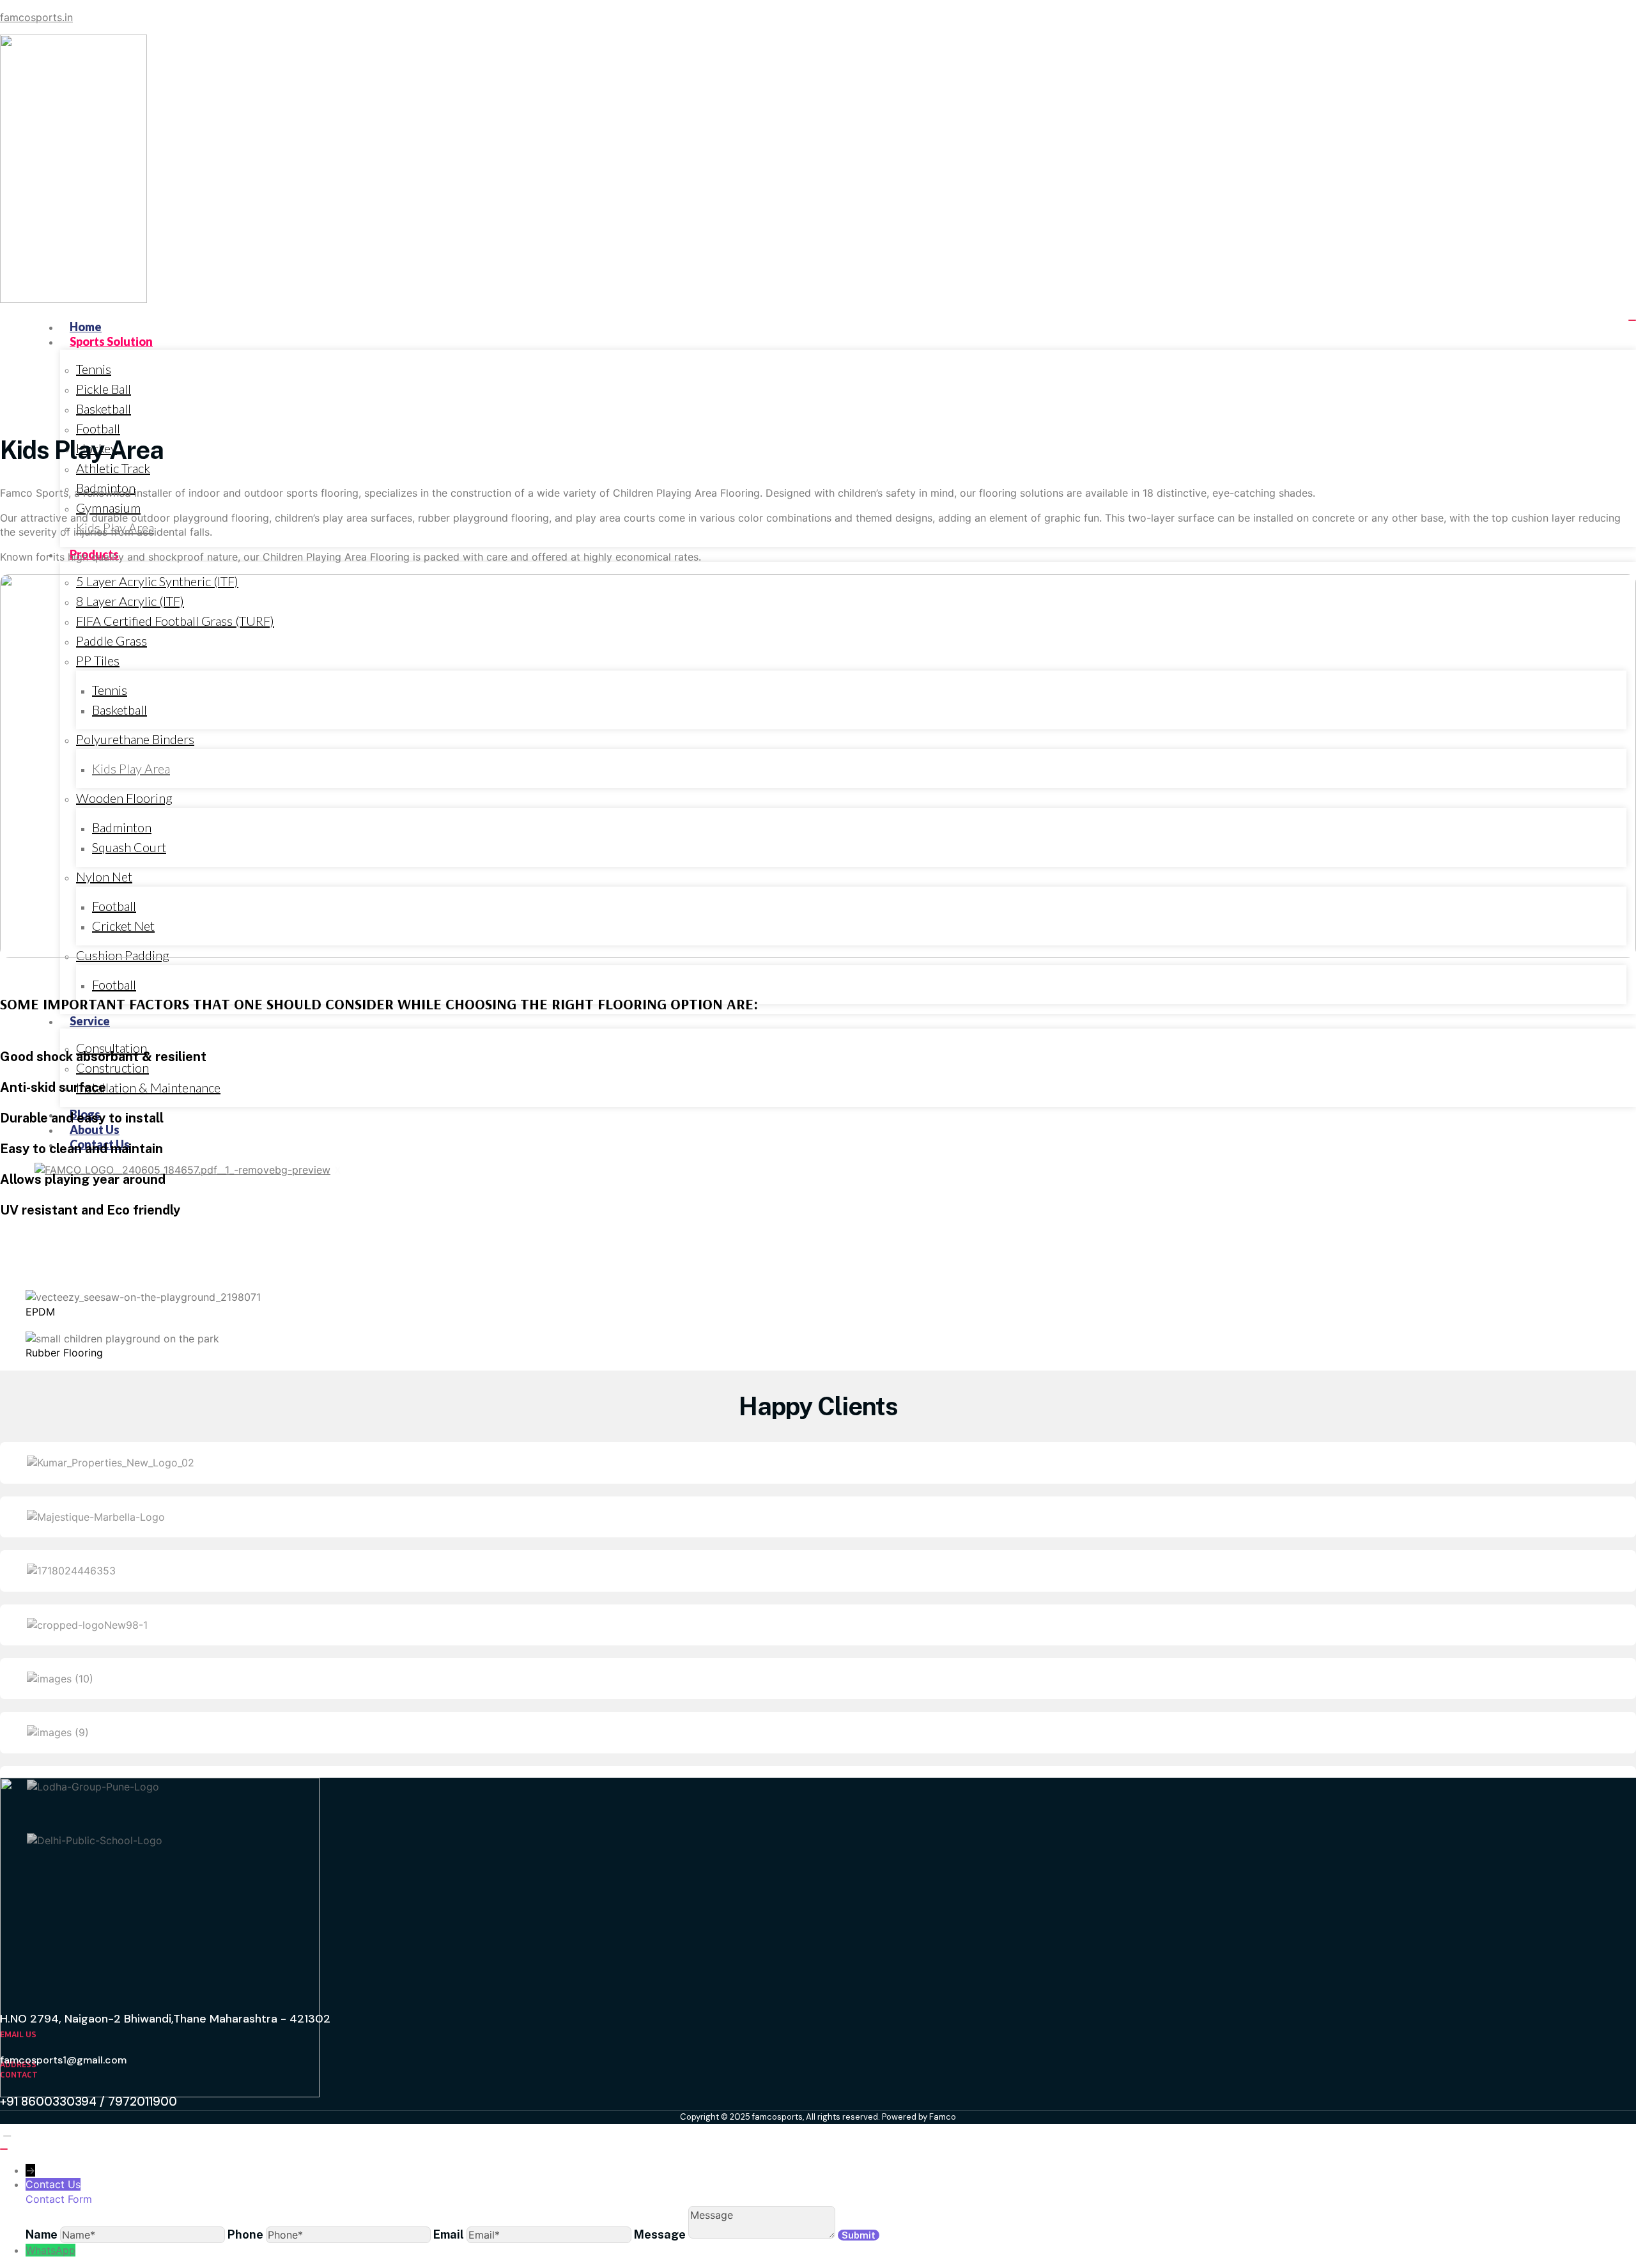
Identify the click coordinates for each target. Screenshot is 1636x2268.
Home (86, 327)
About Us (95, 1130)
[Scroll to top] (7, 2131)
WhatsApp (50, 2250)
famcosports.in (36, 17)
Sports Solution (111, 341)
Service (90, 1021)
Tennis (94, 369)
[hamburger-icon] (1632, 320)
